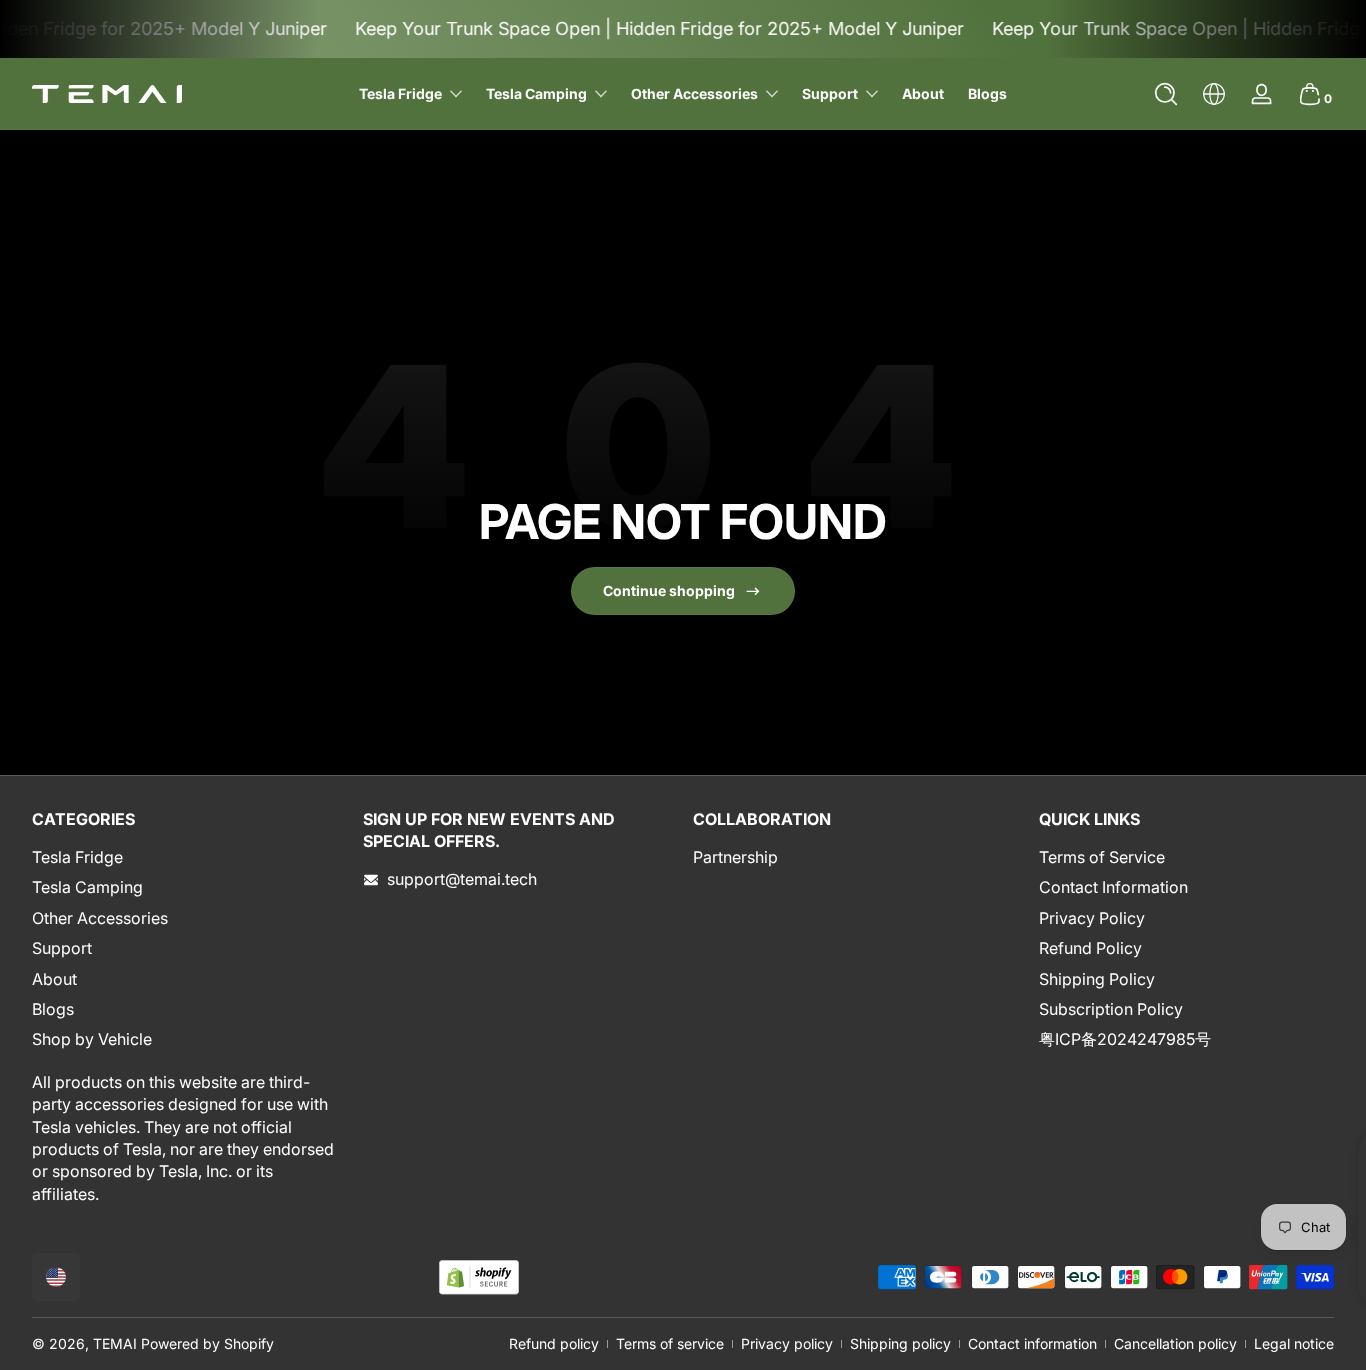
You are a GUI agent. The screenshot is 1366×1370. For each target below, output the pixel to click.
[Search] (1166, 94)
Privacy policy (787, 1343)
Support (830, 93)
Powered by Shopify (207, 1343)
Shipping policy (900, 1343)
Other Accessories (100, 918)
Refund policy (554, 1343)
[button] (1166, 94)
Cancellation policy (1175, 1343)
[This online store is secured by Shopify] (479, 1277)
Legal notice (1294, 1343)
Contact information (1032, 1343)
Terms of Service (1102, 857)
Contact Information (1113, 888)
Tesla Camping (87, 888)
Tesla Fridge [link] (400, 93)
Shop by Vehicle (92, 1040)
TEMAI (115, 1343)
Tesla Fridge (77, 857)
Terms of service (670, 1343)
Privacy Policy (1092, 918)
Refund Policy (1090, 949)
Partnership (735, 857)
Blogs (53, 1009)
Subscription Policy (1111, 1009)
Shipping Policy (1097, 979)
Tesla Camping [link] (536, 93)
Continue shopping (669, 590)
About (54, 979)
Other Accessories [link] (694, 93)
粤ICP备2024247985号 (1125, 1040)
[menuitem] (187, 857)
